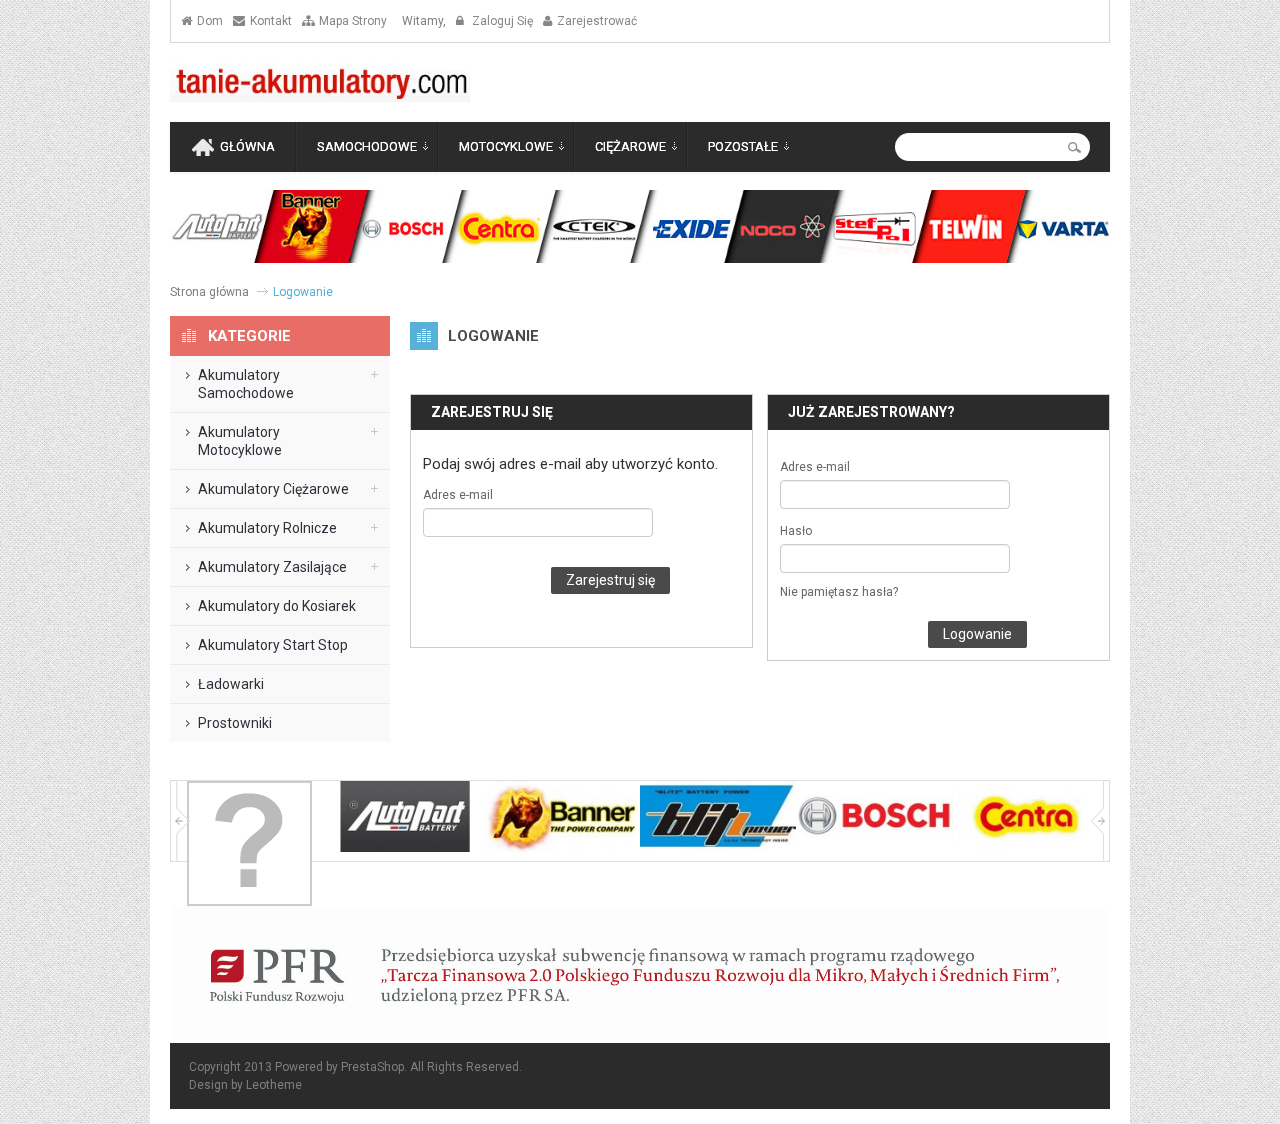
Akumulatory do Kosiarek (277, 606)
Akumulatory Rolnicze (267, 528)
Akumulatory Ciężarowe (273, 489)
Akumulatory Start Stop (273, 645)
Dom (210, 21)
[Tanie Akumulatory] (320, 82)
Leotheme (274, 1085)
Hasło (796, 531)
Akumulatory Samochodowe (246, 384)
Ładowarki (231, 684)
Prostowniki (235, 723)
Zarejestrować (597, 21)
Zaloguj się (501, 21)
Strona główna (209, 292)
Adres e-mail (458, 495)
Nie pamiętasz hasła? (839, 592)
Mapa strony (353, 21)
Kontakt (271, 21)
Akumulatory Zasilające (272, 567)
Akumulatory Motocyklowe (240, 441)
